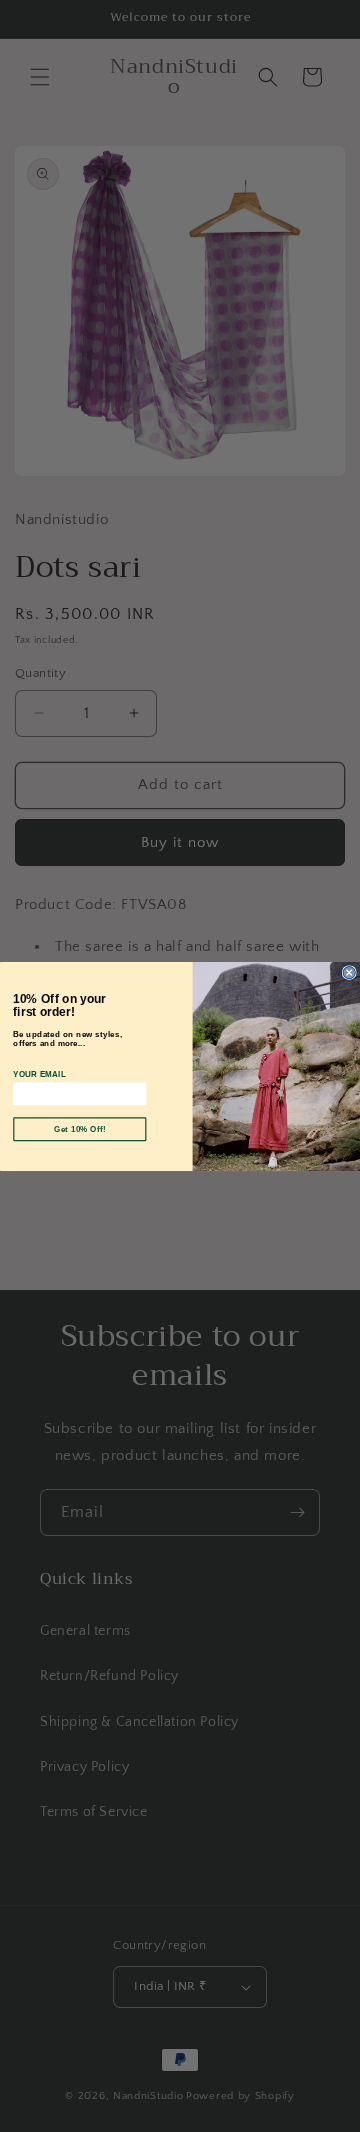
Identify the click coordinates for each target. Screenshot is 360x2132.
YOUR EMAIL (39, 1074)
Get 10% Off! (80, 1129)
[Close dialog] (349, 972)
